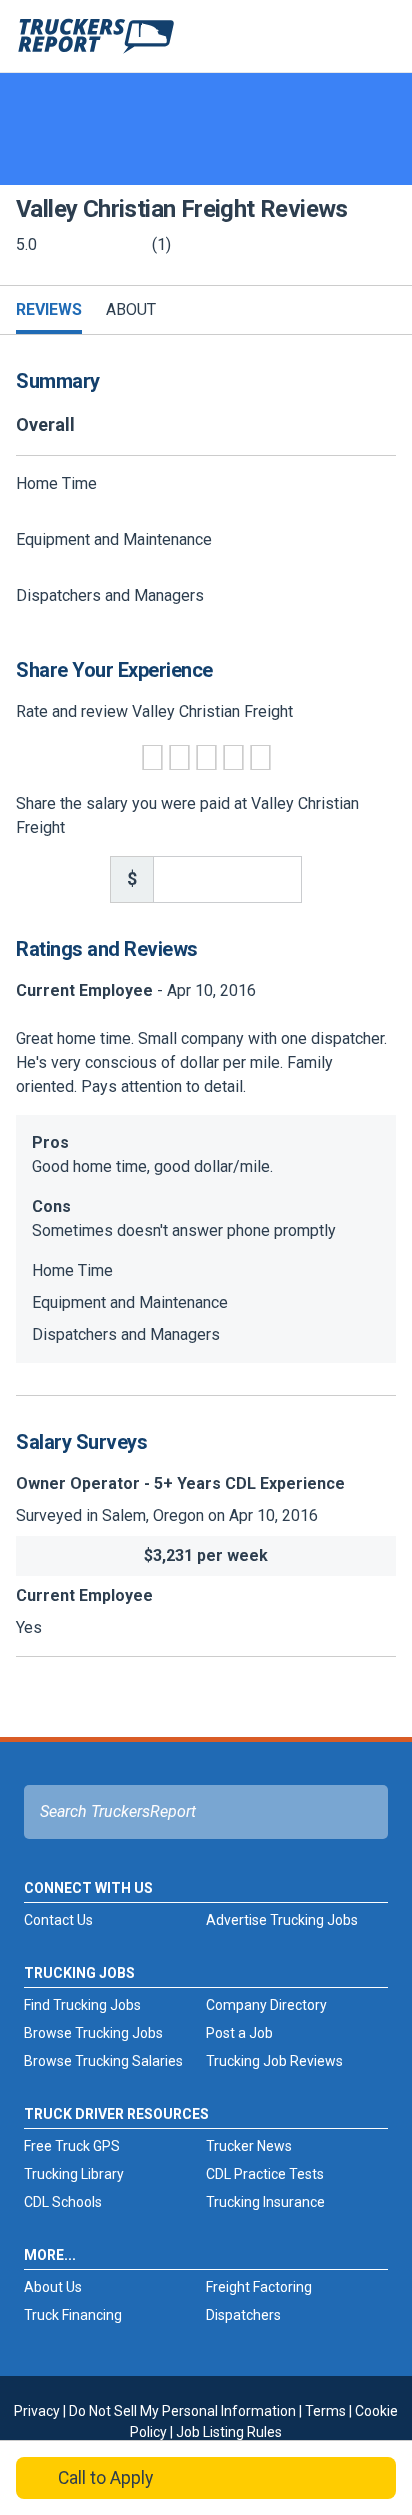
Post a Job (239, 2033)
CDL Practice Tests (265, 2174)
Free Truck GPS (72, 2146)
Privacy (37, 2411)
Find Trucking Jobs (82, 2005)
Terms (325, 2411)
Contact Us (58, 1920)
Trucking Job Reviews (274, 2061)
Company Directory (266, 2005)
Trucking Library (74, 2174)
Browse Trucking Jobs (93, 2033)
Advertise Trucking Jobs (282, 1920)
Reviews (49, 309)
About (131, 309)
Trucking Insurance (265, 2202)
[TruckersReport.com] (96, 44)
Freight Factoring (259, 2287)
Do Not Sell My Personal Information (182, 2411)
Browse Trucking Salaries (103, 2061)
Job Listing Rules (229, 2432)
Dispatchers (243, 2315)
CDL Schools (63, 2202)
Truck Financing (73, 2315)
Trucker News (249, 2146)
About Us (53, 2287)
